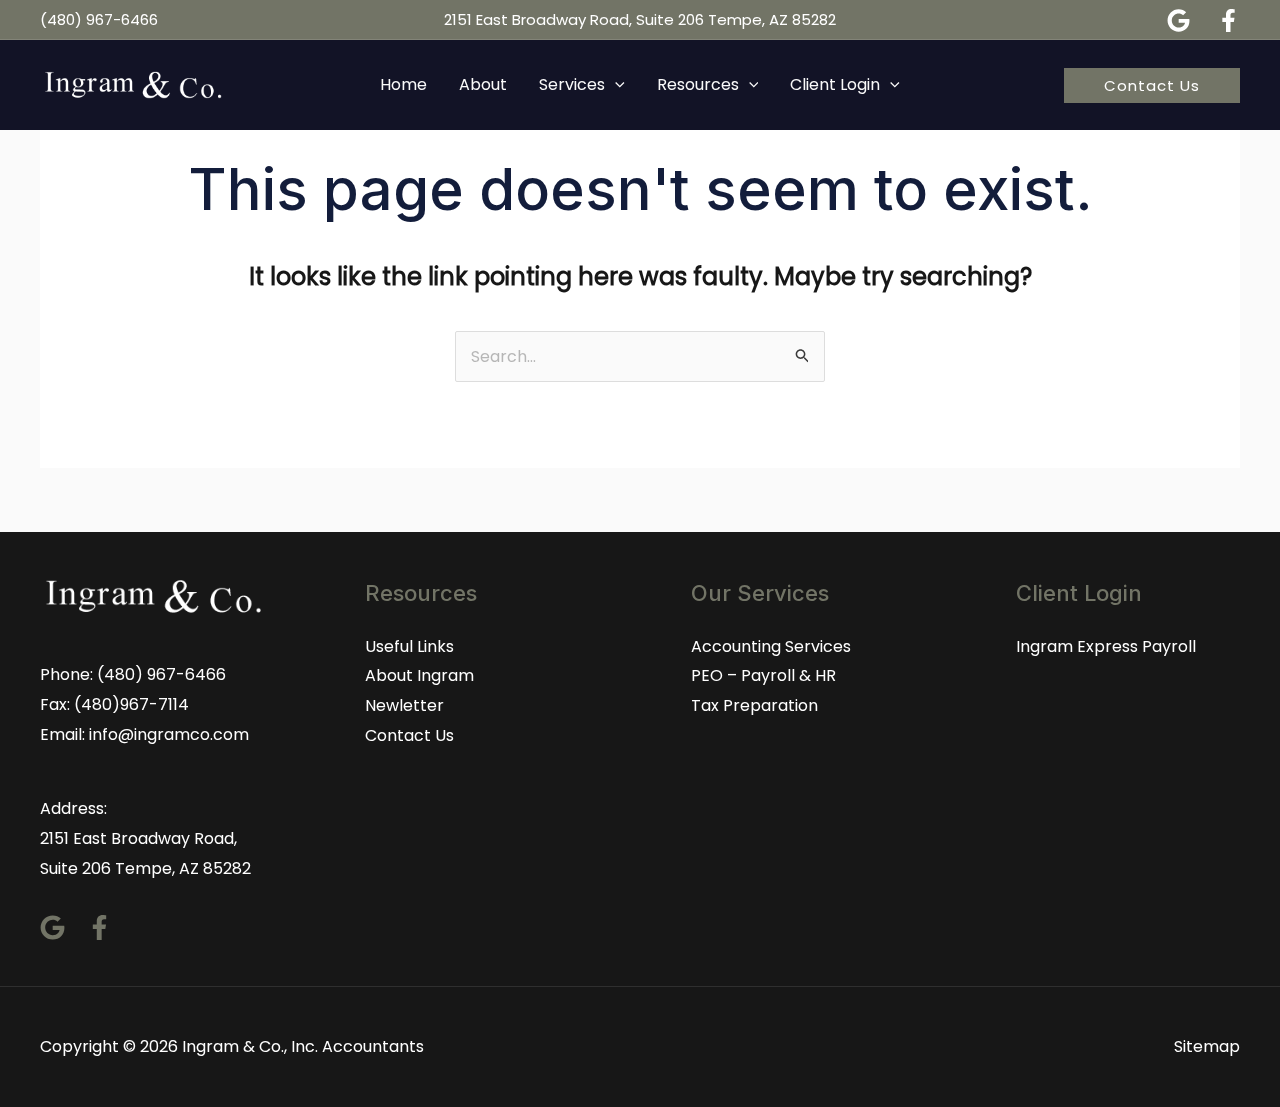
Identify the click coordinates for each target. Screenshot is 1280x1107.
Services (572, 84)
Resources (698, 84)
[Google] (1178, 20)
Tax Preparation (754, 705)
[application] (615, 85)
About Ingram (419, 675)
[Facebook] (1228, 20)
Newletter (404, 705)
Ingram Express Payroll (1106, 646)
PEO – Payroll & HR (763, 675)
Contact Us (409, 735)
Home (403, 84)
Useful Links (409, 646)
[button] (1152, 85)
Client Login (835, 84)
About (483, 84)
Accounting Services (771, 646)
